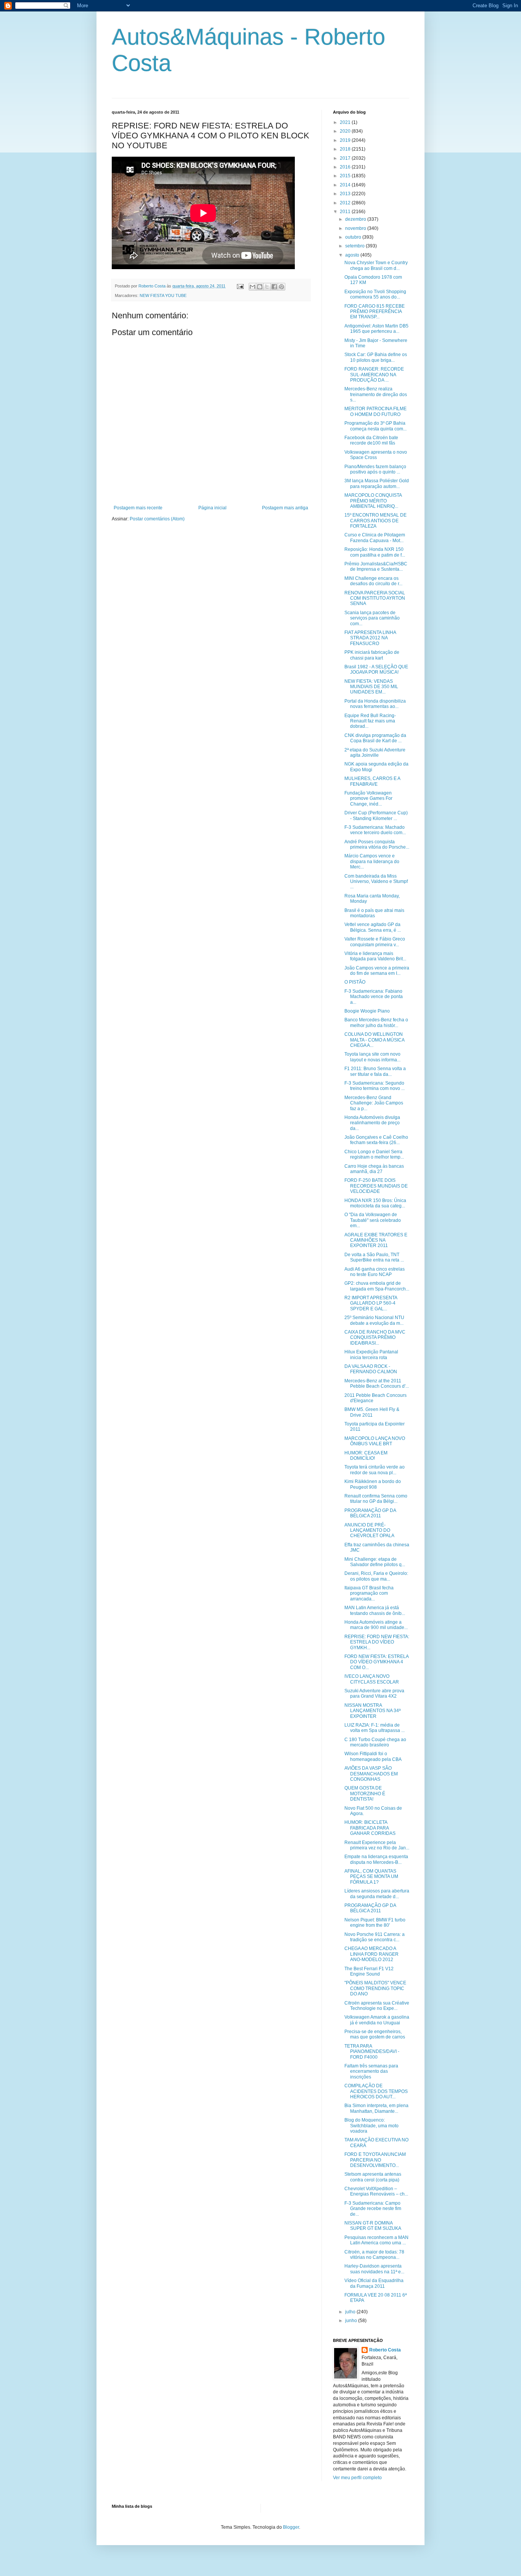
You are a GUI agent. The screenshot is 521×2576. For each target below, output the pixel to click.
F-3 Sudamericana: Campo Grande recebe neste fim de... (373, 2209)
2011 (346, 212)
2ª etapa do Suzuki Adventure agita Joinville (375, 753)
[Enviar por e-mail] (252, 287)
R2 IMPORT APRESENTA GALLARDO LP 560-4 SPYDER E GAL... (371, 1303)
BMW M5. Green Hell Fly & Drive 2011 (372, 1412)
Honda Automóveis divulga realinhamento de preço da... (372, 1123)
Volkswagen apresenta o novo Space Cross (376, 455)
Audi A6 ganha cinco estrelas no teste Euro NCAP (375, 1272)
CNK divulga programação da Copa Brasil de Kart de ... (375, 738)
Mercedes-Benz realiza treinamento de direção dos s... (376, 394)
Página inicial (212, 508)
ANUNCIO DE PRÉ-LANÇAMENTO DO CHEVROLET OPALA (369, 1530)
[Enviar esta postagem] (240, 286)
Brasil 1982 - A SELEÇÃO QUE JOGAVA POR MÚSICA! (376, 669)
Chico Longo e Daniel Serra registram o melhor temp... (374, 1154)
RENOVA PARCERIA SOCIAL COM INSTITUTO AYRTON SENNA (375, 598)
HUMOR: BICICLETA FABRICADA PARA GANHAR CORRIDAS (370, 1828)
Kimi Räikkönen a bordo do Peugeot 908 (373, 1484)
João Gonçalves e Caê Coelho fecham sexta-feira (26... (376, 1140)
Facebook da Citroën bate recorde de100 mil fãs (371, 440)
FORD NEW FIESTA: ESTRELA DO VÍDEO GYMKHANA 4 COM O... (376, 1662)
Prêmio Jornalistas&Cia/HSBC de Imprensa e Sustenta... (376, 567)
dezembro (356, 219)
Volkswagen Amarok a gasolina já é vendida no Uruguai (377, 2020)
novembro (356, 228)
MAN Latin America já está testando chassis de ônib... (375, 1610)
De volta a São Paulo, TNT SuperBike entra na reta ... (374, 1257)
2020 (346, 131)
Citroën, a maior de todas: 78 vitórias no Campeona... (374, 2255)
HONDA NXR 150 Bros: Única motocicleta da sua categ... (375, 1203)
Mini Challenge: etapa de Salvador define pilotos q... (375, 1562)
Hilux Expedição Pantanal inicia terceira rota (371, 1355)
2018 (346, 149)
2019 (346, 140)
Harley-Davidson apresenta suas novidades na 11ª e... (374, 2269)
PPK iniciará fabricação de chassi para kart (372, 655)
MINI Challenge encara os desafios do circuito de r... (373, 581)
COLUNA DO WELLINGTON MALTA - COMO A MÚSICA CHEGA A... (374, 1040)
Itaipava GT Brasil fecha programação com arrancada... (369, 1593)
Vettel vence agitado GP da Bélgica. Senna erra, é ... (373, 927)
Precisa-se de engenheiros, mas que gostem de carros (375, 2034)
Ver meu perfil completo (357, 2478)
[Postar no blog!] (260, 287)
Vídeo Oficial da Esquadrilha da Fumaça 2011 (374, 2283)
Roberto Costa (385, 2350)
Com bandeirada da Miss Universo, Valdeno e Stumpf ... (376, 882)
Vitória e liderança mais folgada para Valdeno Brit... (375, 956)
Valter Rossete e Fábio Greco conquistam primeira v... (375, 942)
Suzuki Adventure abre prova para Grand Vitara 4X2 (374, 1693)
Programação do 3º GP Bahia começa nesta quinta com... (375, 426)
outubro (354, 237)
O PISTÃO (355, 982)
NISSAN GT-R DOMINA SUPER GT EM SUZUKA (373, 2226)
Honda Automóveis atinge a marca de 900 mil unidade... (376, 1625)
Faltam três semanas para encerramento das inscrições (371, 2071)
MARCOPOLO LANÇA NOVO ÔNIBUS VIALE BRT (375, 1441)
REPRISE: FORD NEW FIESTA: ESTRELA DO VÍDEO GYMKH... (377, 1642)
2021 (346, 122)
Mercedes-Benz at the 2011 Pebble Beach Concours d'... (377, 1383)
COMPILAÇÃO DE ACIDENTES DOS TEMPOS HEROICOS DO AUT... (376, 2091)
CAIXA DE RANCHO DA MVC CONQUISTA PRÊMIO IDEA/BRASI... (375, 1338)
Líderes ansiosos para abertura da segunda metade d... (377, 1894)
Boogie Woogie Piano (367, 1011)
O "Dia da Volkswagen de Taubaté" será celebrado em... (373, 1220)
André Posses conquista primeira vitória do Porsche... (377, 844)
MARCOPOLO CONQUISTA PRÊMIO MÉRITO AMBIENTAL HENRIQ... (373, 501)
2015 (346, 176)
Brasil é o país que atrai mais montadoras (374, 913)
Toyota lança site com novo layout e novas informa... (372, 1057)
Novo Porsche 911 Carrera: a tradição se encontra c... (375, 1937)
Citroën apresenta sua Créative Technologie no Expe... (377, 2006)
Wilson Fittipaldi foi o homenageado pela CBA (373, 1756)
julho (351, 2312)
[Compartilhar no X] (267, 287)
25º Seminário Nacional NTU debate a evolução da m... (374, 1320)
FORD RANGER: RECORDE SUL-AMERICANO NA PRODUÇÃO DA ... (374, 375)
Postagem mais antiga (285, 508)
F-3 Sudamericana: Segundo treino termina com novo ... (375, 1086)
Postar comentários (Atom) (157, 519)
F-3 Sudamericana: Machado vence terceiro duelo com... (375, 830)
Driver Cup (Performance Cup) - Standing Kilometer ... (376, 815)
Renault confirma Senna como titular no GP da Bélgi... (376, 1499)
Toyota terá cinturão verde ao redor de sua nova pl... (375, 1470)
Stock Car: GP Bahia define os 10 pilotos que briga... (376, 357)
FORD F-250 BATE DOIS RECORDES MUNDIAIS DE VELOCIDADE (376, 1186)
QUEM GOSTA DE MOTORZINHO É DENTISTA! (365, 1794)
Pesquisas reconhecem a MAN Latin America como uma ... (376, 2240)
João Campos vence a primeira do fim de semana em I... (377, 971)
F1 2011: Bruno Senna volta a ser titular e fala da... (375, 1071)
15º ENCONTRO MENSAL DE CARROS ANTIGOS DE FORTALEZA (375, 521)
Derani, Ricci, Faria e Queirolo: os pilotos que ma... (376, 1576)
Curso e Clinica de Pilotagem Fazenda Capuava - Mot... (375, 538)
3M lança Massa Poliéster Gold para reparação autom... (377, 483)
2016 (346, 167)
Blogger (291, 2527)
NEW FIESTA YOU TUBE (163, 295)
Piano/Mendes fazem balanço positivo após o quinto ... (375, 469)
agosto (353, 255)
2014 (346, 185)
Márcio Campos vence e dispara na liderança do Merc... (372, 861)
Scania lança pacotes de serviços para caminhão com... (372, 618)
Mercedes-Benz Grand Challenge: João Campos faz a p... (374, 1103)
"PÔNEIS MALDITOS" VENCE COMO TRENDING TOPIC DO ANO (375, 1988)
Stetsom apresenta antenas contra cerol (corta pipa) (373, 2177)
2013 (346, 194)
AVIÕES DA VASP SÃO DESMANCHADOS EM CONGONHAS (371, 1774)
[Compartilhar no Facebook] (274, 287)
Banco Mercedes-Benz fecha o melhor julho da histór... (376, 1022)
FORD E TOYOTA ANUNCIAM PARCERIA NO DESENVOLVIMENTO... (375, 2160)
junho (352, 2321)
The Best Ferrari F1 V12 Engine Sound (369, 1971)
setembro (355, 246)
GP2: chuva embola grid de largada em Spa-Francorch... (377, 1286)
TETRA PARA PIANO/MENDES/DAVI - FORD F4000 (372, 2052)
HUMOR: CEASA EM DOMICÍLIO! (366, 1456)
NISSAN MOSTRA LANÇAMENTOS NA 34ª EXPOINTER (372, 1711)
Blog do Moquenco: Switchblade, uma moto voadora (371, 2126)
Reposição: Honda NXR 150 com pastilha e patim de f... (375, 552)
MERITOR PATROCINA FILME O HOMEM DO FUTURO (375, 411)
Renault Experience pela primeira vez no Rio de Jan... (377, 1845)
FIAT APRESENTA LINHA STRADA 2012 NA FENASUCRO (370, 638)
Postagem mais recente (138, 508)
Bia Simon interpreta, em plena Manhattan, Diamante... (376, 2108)
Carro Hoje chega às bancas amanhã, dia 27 (374, 1169)
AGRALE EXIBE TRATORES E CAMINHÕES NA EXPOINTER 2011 (376, 1240)
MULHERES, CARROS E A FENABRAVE (372, 781)
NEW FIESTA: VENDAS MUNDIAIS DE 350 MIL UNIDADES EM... (371, 687)
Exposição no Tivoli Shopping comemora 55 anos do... (375, 294)
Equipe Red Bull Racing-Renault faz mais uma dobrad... (370, 721)
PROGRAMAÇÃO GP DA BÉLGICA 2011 (370, 1513)
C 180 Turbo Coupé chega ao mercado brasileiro (375, 1742)
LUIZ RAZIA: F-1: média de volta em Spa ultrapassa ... (375, 1728)
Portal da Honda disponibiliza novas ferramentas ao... (375, 704)
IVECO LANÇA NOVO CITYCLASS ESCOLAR (372, 1679)
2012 (346, 203)
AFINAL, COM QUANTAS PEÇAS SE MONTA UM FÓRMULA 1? (371, 1877)
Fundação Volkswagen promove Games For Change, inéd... (368, 798)
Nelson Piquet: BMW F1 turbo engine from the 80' (375, 1923)
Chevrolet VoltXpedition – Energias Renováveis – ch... (376, 2191)
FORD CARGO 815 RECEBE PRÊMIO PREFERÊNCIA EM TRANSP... (375, 312)
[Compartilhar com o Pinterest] (281, 287)
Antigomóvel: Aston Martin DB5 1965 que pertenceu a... (376, 329)
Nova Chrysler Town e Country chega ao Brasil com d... (376, 265)
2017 (346, 158)
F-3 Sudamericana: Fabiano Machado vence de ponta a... (374, 997)
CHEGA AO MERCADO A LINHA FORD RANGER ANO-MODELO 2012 (371, 1954)
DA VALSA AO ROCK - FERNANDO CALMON (371, 1369)
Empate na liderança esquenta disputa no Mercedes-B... (376, 1859)
